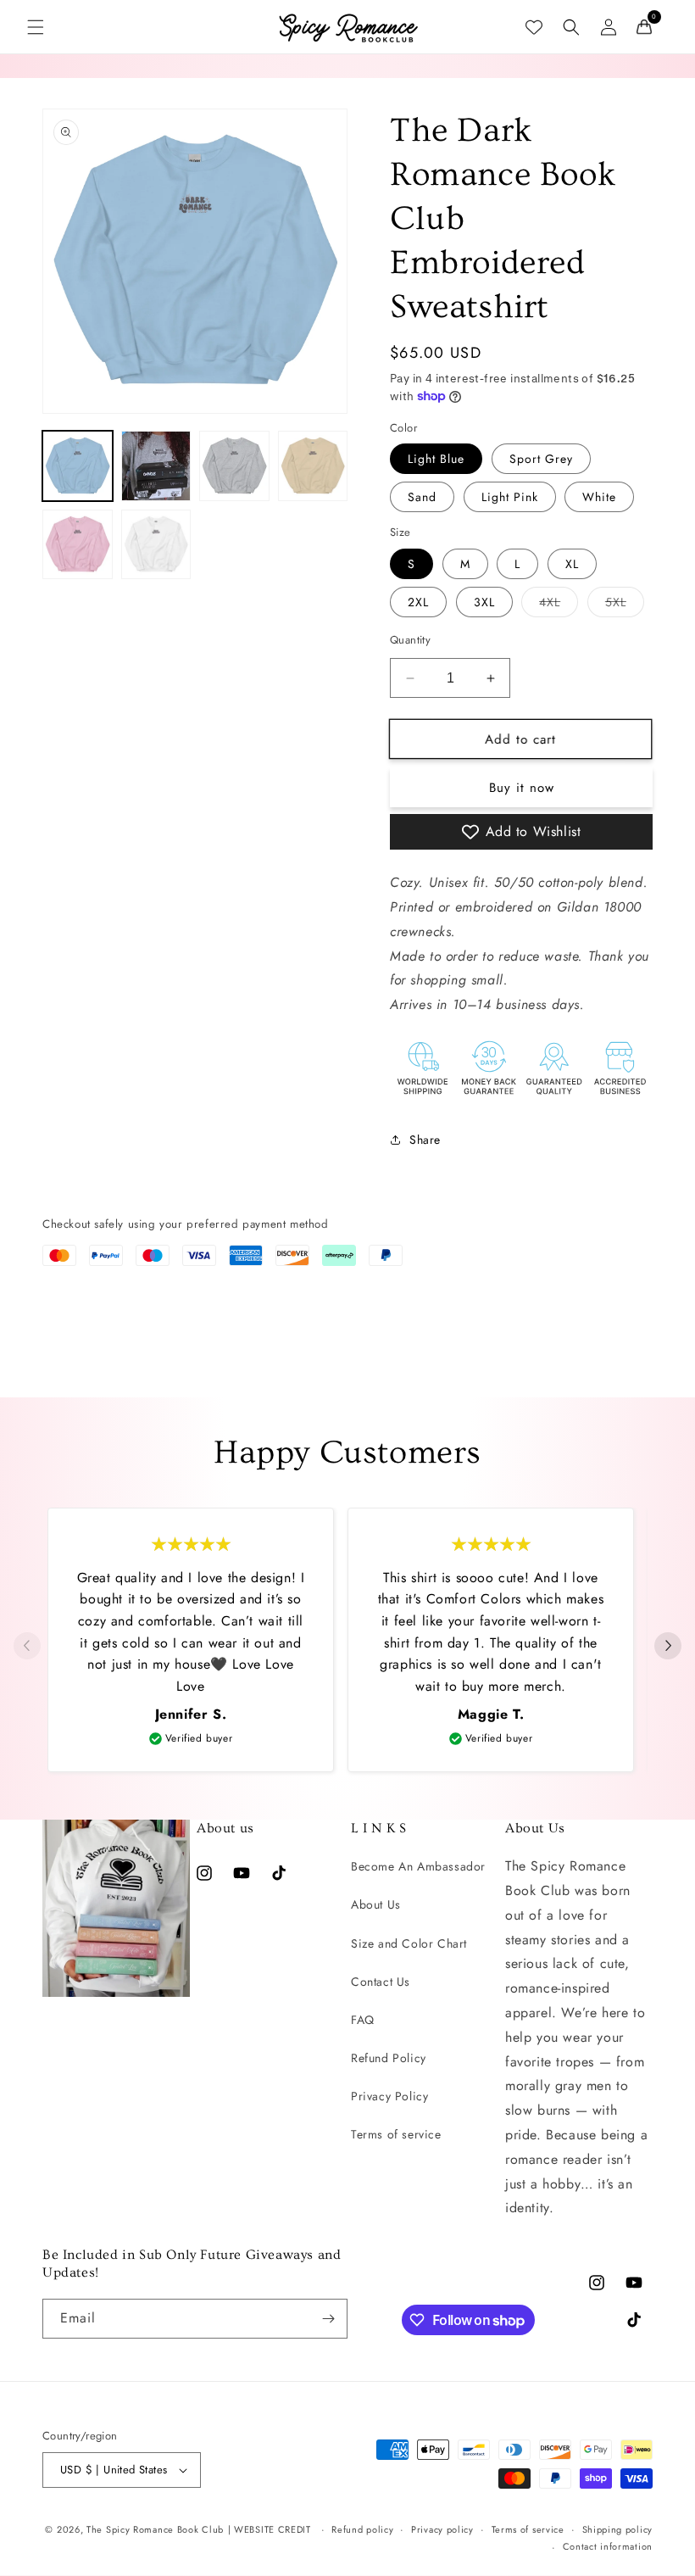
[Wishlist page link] (534, 27)
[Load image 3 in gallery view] (234, 466)
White (599, 497)
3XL (484, 602)
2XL (418, 602)
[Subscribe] (328, 2319)
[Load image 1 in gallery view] (78, 466)
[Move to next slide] (668, 1647)
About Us (376, 1904)
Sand (422, 497)
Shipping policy (618, 2529)
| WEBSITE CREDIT (271, 2529)
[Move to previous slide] (27, 1647)
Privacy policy (442, 2529)
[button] (36, 27)
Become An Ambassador (418, 1866)
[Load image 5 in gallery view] (78, 545)
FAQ (363, 2020)
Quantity (410, 640)
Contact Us (381, 1982)
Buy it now (522, 788)
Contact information (608, 2546)
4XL (559, 605)
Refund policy (362, 2529)
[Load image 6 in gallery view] (156, 545)
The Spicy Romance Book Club (155, 2529)
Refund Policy (389, 2058)
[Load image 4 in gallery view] (313, 466)
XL (572, 564)
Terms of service (396, 2134)
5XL (625, 605)
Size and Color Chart (409, 1943)
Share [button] (425, 1140)
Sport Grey (541, 459)
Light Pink (510, 497)
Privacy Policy (389, 2096)
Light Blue (436, 459)
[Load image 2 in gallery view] (156, 466)
